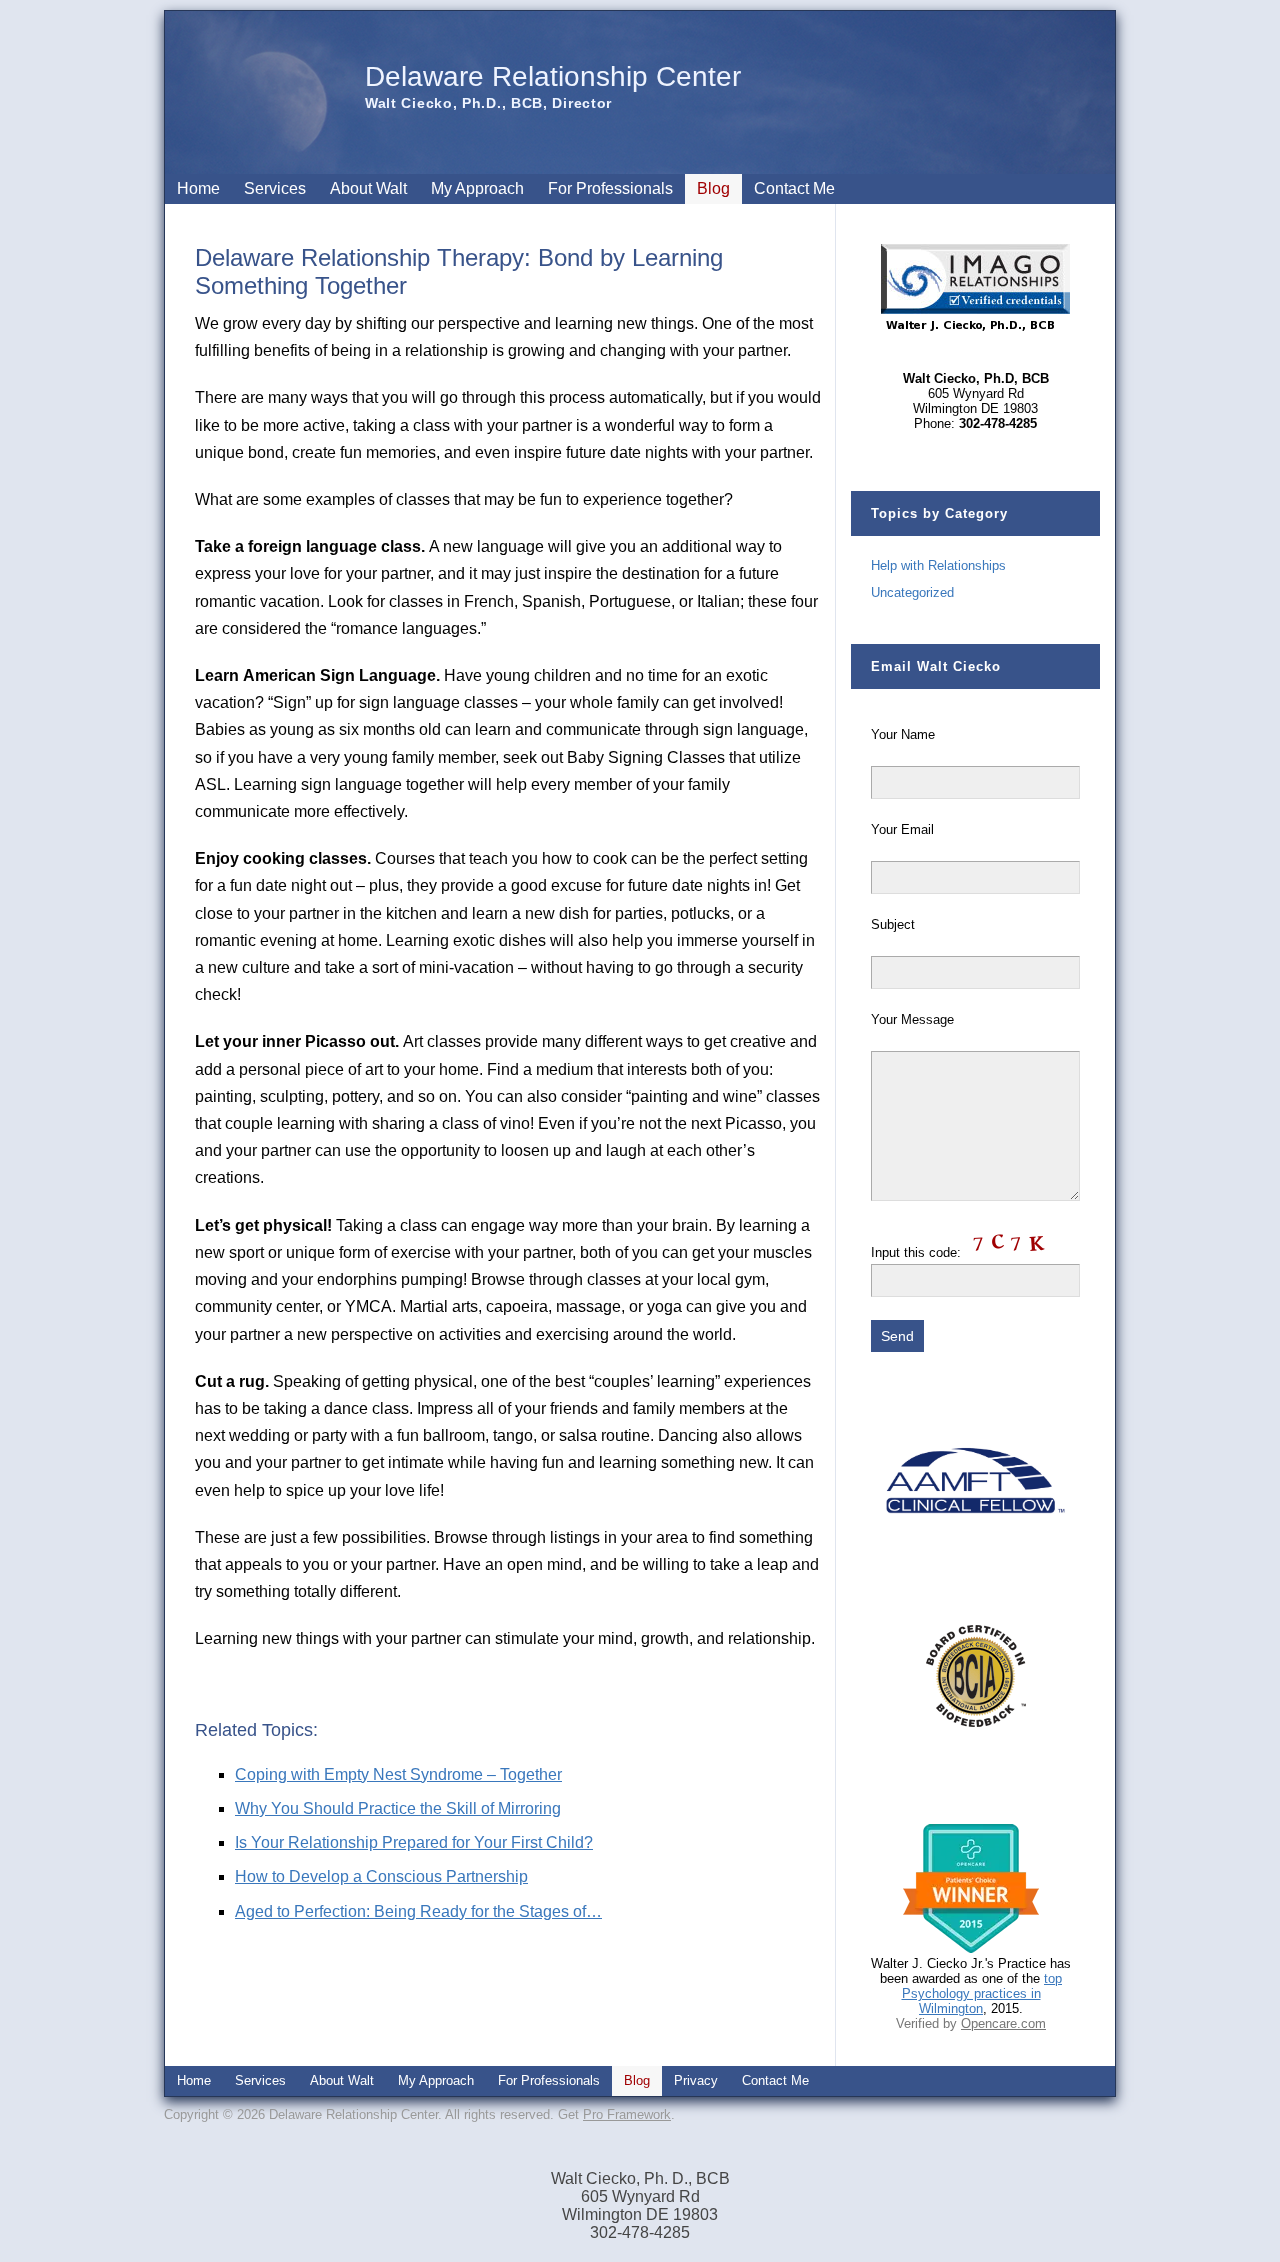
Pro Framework (627, 2114)
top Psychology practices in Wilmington (982, 1993)
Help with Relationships (938, 565)
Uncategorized (912, 592)
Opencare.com (1003, 2023)
